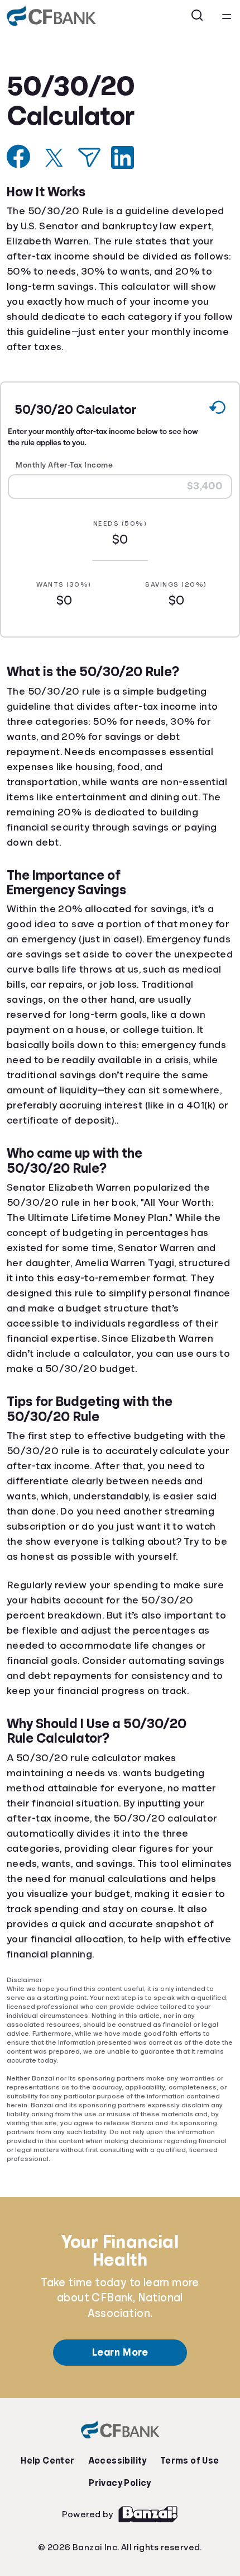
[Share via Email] (89, 157)
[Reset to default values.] (217, 409)
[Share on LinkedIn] (123, 157)
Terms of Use (187, 2443)
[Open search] (198, 16)
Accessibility (117, 2443)
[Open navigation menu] (227, 16)
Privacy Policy (120, 2465)
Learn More (120, 2334)
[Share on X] (54, 158)
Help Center (50, 2443)
